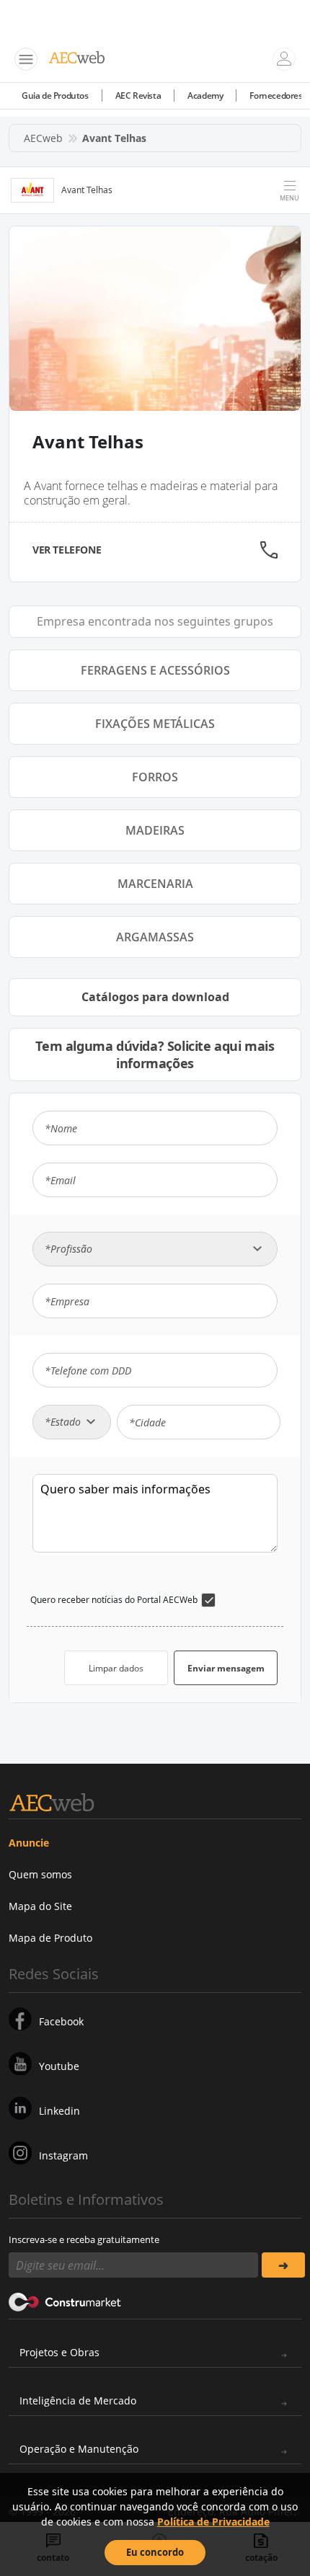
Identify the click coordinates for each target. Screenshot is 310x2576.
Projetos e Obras (59, 2352)
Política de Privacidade (213, 2522)
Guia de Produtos (55, 96)
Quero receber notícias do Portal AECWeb (114, 1600)
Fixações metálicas (155, 724)
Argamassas (155, 937)
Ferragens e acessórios (155, 670)
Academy (205, 96)
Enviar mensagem (226, 1668)
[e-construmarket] (65, 2301)
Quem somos (40, 1874)
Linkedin (59, 2111)
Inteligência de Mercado (78, 2400)
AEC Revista (138, 96)
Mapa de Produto (50, 1938)
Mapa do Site (40, 1906)
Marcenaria (155, 884)
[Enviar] (283, 2265)
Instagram (63, 2155)
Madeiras (155, 830)
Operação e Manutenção (79, 2449)
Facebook (61, 2021)
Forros (155, 777)
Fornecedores (276, 96)
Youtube (59, 2066)
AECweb (43, 138)
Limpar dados (116, 1668)
